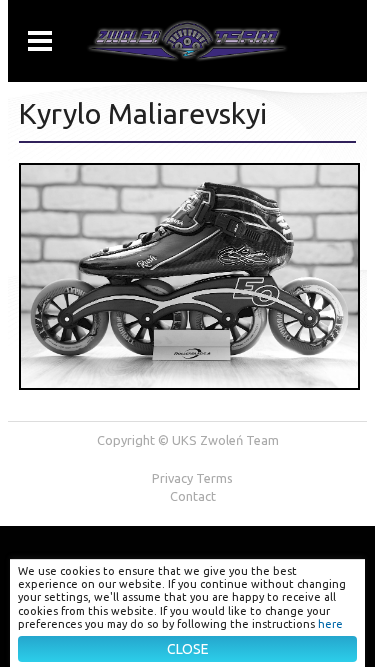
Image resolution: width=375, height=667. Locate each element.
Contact (193, 496)
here (330, 624)
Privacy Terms (192, 478)
